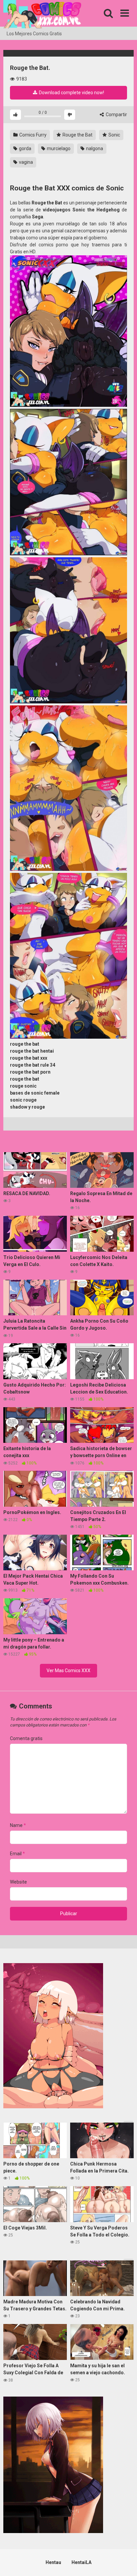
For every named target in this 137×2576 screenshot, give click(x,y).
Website (18, 1882)
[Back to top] (125, 2563)
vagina (25, 162)
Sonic (114, 135)
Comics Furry (32, 135)
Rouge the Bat (77, 135)
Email (17, 1854)
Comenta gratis (26, 1738)
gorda (25, 148)
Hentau (53, 2562)
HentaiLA (81, 2562)
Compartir (116, 115)
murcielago (58, 148)
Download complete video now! (71, 93)
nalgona (94, 148)
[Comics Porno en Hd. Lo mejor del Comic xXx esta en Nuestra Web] (42, 15)
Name (18, 1825)
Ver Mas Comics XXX (68, 1671)
